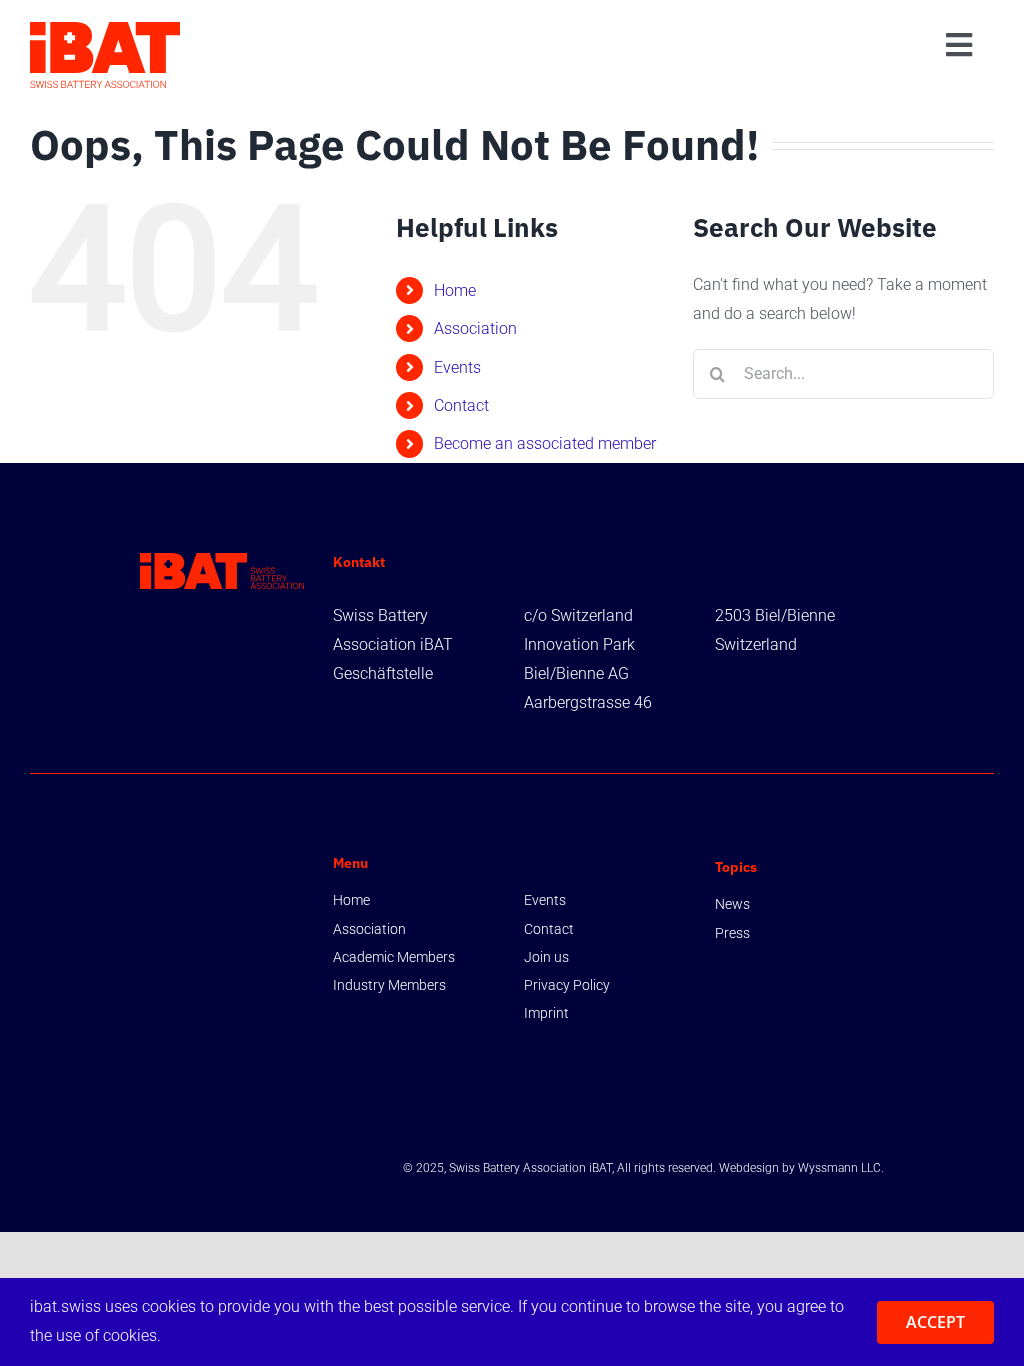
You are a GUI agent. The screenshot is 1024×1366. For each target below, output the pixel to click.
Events (457, 367)
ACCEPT (935, 1322)
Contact (461, 405)
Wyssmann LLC (839, 1168)
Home (455, 290)
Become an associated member (545, 443)
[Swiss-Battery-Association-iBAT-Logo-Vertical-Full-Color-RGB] (105, 29)
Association (475, 328)
